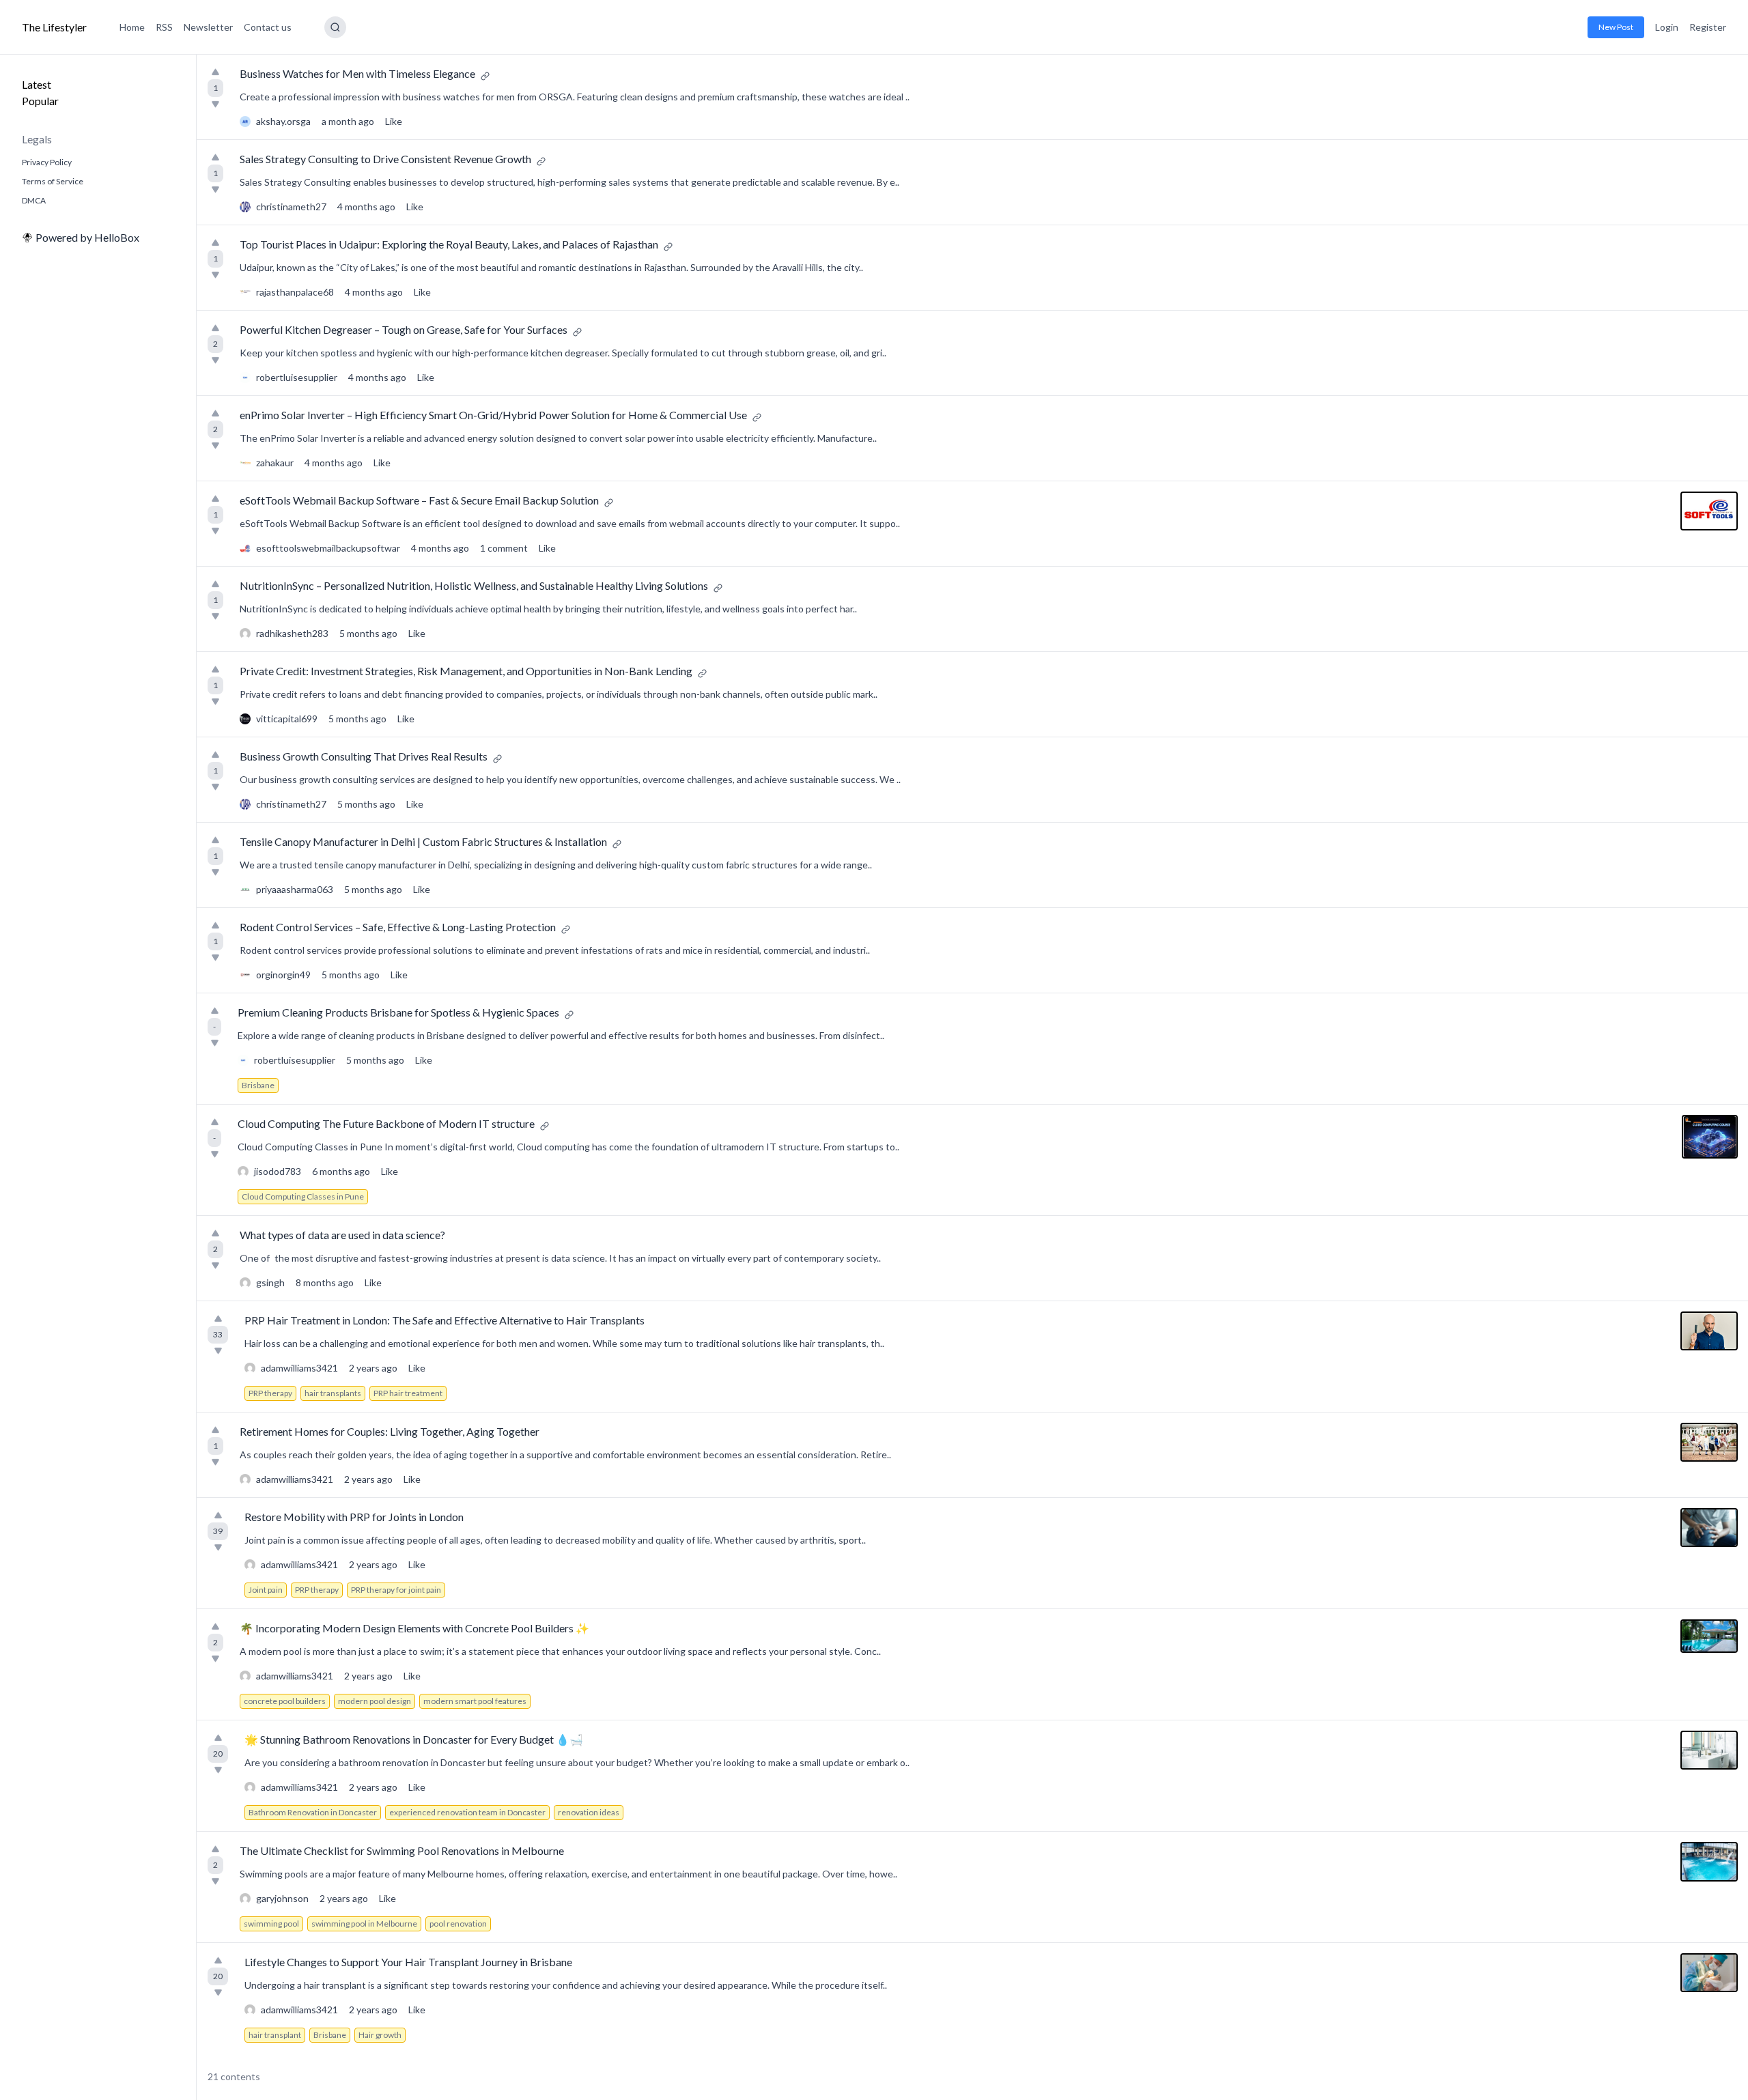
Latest (37, 84)
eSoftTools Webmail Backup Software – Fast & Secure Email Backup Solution (419, 500)
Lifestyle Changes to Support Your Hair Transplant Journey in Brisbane (408, 1962)
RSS (164, 27)
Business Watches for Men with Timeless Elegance (357, 73)
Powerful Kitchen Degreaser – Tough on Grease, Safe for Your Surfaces (404, 329)
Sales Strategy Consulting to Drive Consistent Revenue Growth (385, 159)
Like (394, 121)
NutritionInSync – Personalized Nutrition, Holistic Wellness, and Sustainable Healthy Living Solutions (474, 585)
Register (1708, 27)
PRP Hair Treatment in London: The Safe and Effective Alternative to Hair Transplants (445, 1320)
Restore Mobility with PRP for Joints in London (354, 1517)
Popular (40, 101)
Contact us (268, 27)
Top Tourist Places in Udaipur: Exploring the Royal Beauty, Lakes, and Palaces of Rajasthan (449, 244)
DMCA (34, 200)
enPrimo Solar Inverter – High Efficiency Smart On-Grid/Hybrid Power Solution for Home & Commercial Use (493, 415)
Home (132, 27)
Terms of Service (53, 181)
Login (1667, 27)
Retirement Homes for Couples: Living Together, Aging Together (390, 1431)
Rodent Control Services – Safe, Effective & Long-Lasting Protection (398, 927)
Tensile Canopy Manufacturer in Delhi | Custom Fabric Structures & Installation (423, 841)
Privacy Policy (47, 162)
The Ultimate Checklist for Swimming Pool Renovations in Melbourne (402, 1850)
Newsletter (208, 27)
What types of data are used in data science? (342, 1235)
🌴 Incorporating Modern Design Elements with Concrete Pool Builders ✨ (414, 1628)
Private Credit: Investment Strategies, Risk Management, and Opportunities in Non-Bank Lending (466, 671)
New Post (1616, 27)
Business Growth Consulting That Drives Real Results (364, 756)
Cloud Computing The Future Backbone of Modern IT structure (386, 1123)
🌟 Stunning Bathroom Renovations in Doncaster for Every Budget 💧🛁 (414, 1739)
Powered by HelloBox (87, 237)
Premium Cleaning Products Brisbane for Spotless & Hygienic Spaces (398, 1012)
